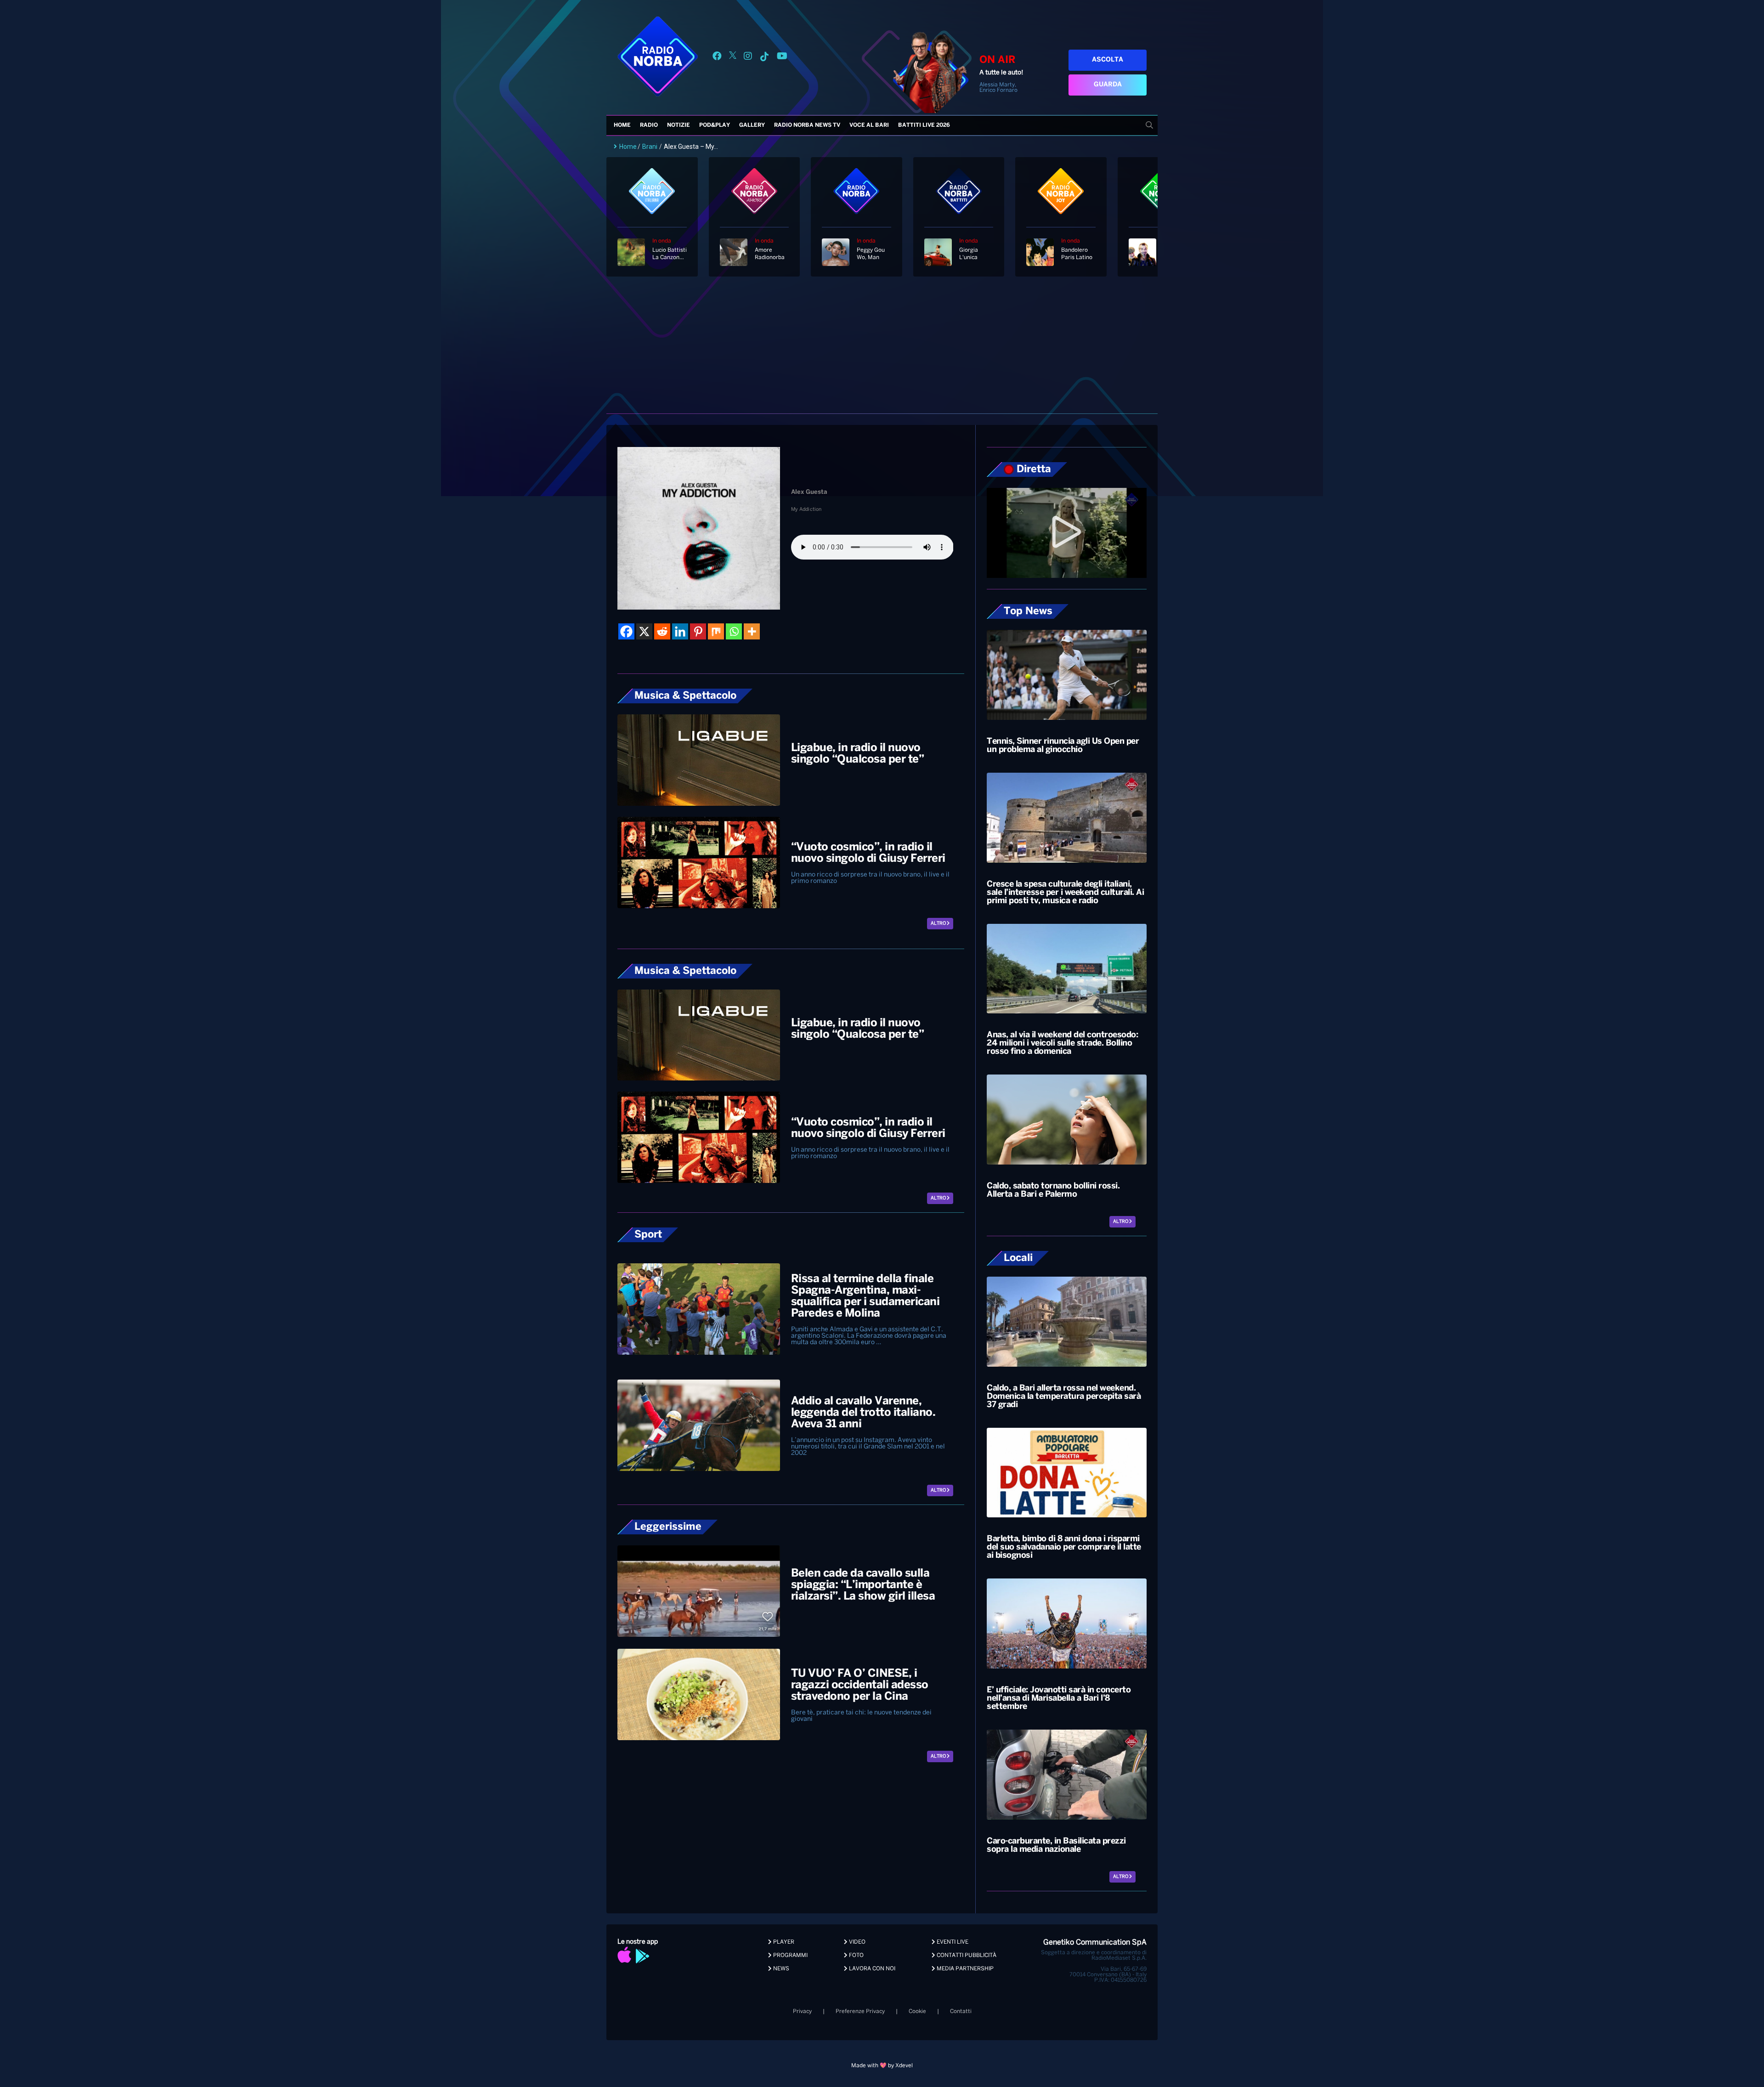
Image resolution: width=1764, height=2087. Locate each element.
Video (857, 1942)
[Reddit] (662, 631)
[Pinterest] (698, 631)
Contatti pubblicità (966, 1955)
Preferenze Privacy (860, 2011)
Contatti (961, 2011)
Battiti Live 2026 (924, 125)
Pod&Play (715, 125)
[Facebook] (626, 631)
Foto (856, 1955)
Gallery (752, 125)
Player (783, 1942)
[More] (752, 631)
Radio (649, 125)
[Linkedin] (680, 631)
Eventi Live (952, 1942)
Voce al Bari (869, 125)
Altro (939, 924)
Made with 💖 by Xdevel (882, 2066)
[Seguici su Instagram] (748, 58)
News (780, 1969)
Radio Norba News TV (807, 125)
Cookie (917, 2011)
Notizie (678, 125)
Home (622, 125)
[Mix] (716, 631)
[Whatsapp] (734, 631)
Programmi (790, 1955)
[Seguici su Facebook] (717, 58)
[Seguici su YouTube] (782, 58)
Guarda (1108, 85)
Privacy (802, 2011)
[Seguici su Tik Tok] (764, 58)
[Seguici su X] (733, 58)
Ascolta (1108, 60)
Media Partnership (964, 1969)
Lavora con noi (871, 1969)
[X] (644, 631)
